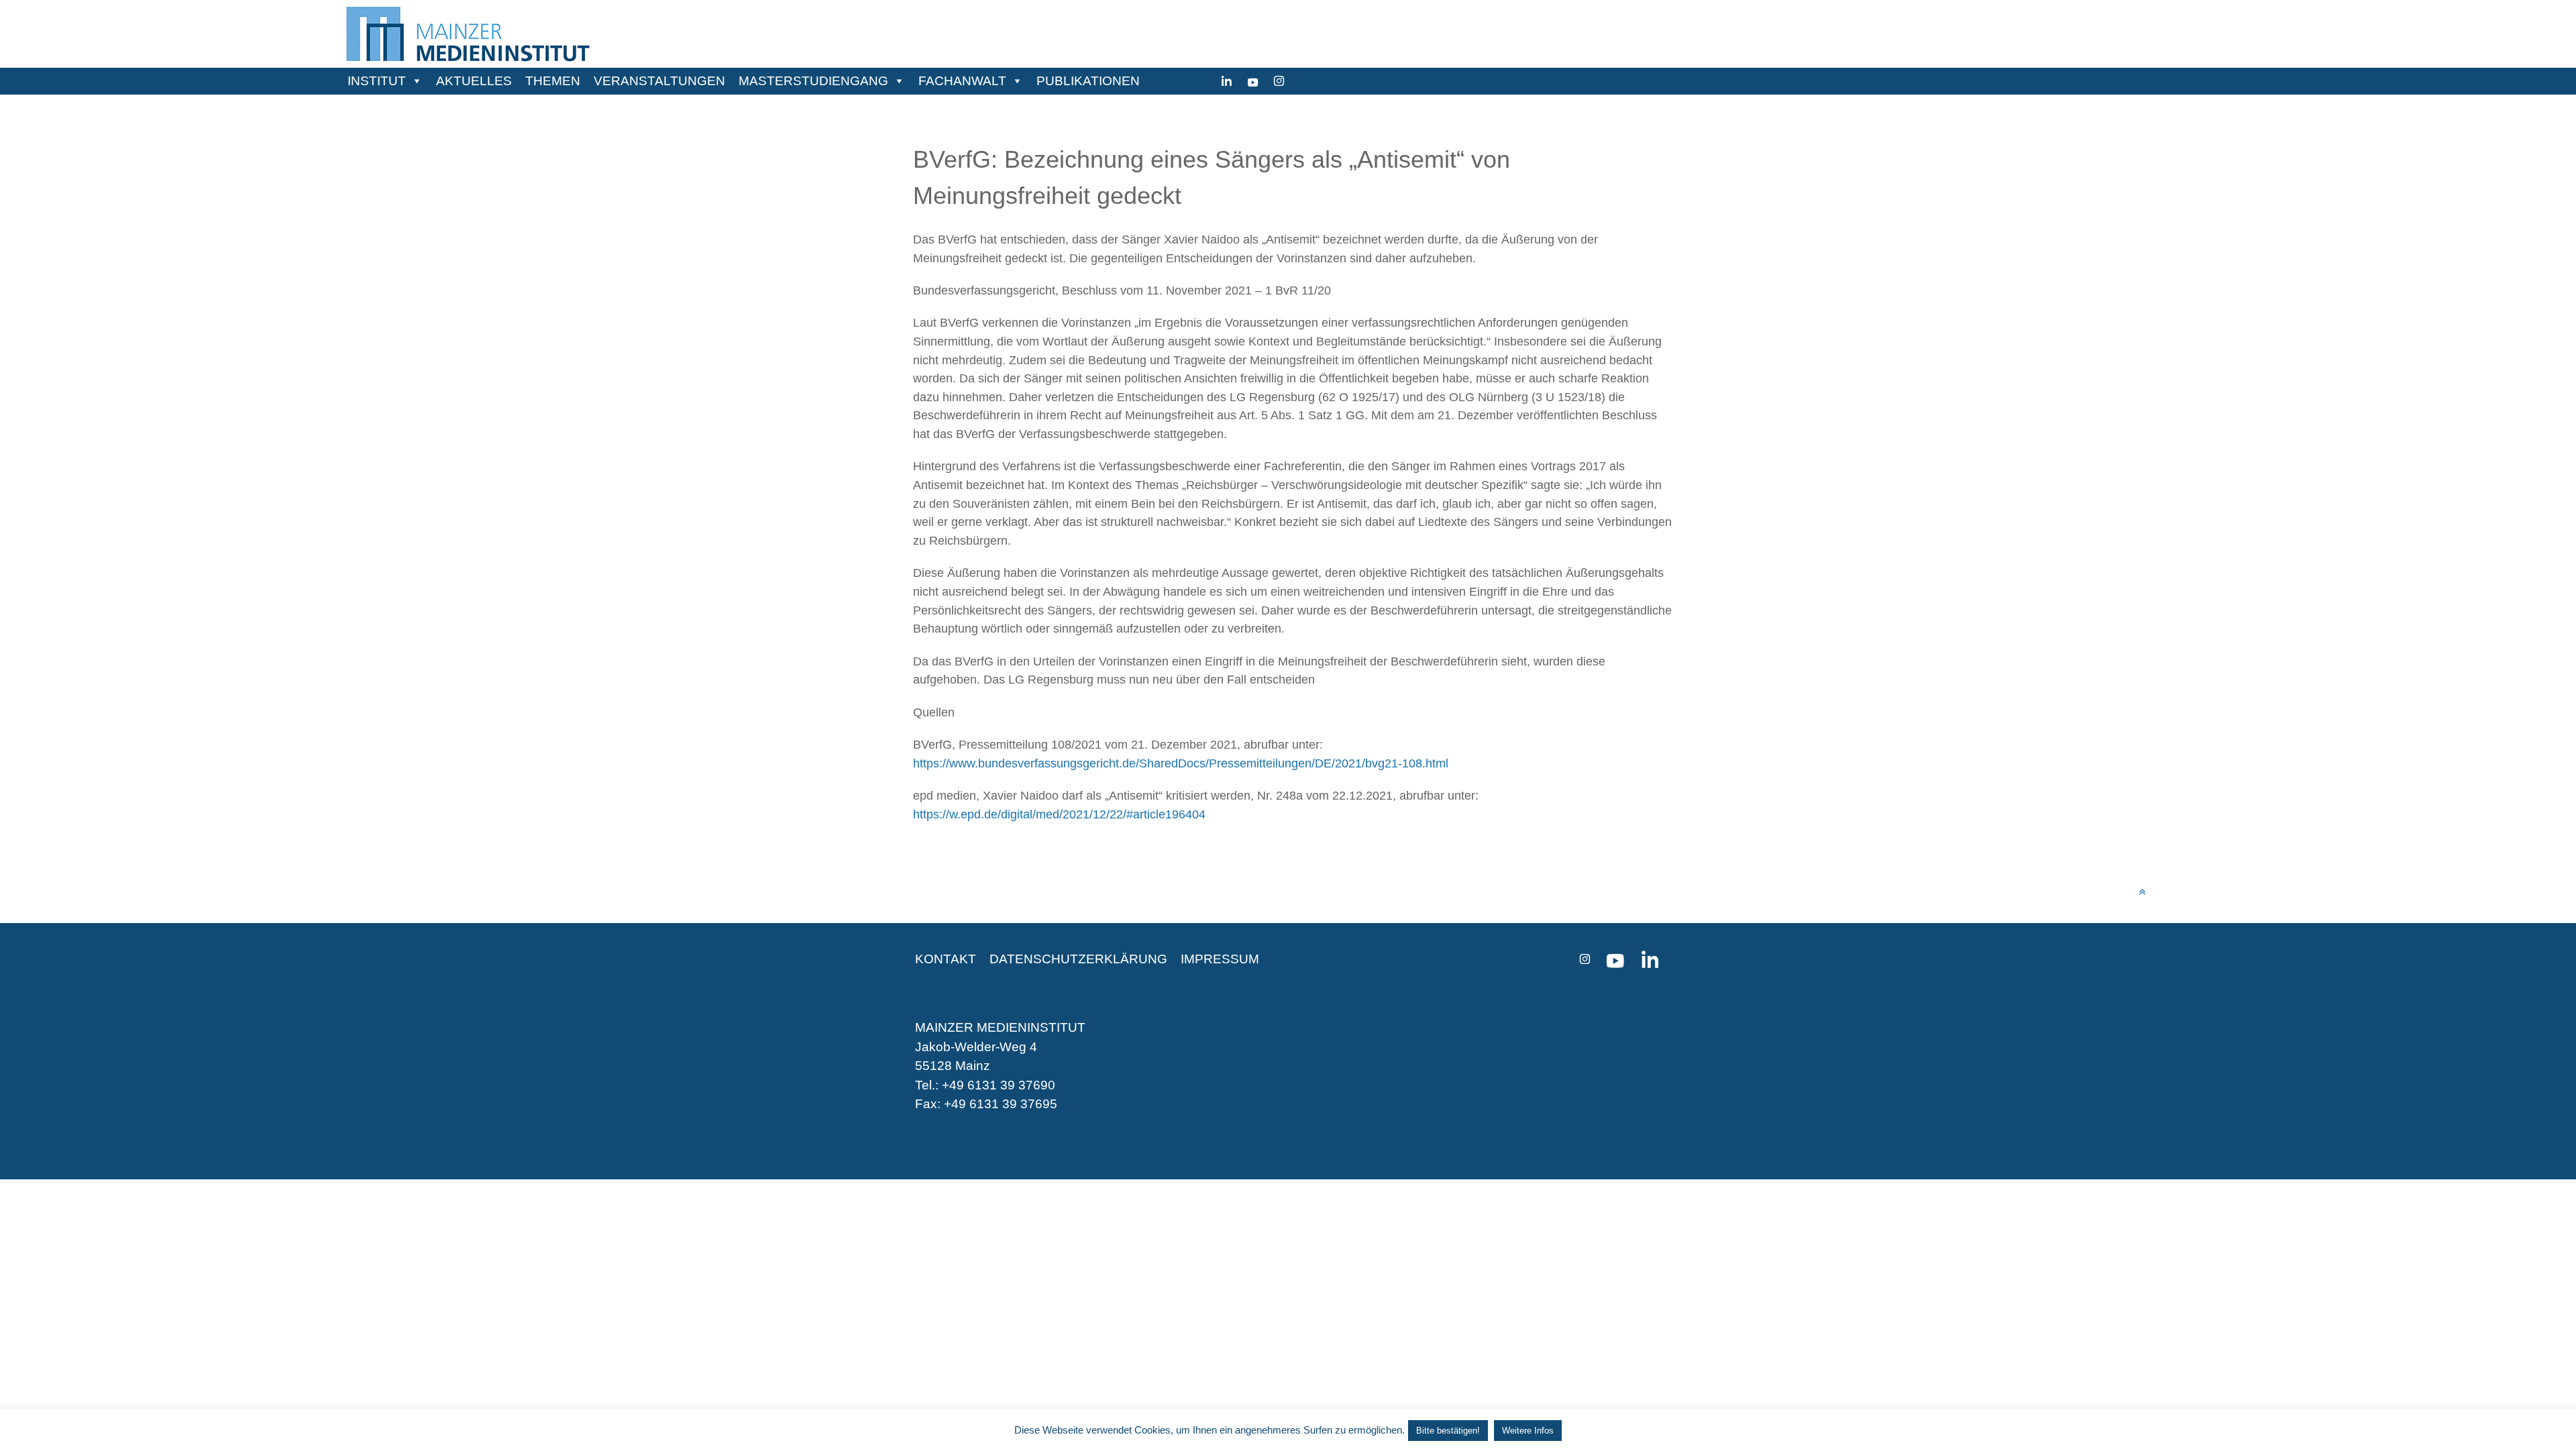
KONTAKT (946, 959)
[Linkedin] (1227, 81)
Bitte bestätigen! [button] (1448, 1431)
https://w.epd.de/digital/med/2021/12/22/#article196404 (1059, 814)
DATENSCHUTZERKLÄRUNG (1078, 959)
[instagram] (1279, 81)
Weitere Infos (1528, 1431)
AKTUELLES (474, 81)
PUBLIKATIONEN (1088, 81)
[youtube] (1253, 81)
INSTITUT (377, 81)
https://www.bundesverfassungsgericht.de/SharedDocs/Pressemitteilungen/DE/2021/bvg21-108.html (1181, 763)
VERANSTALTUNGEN (659, 81)
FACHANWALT (962, 81)
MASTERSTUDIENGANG (813, 81)
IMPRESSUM (1220, 959)
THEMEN (553, 81)
